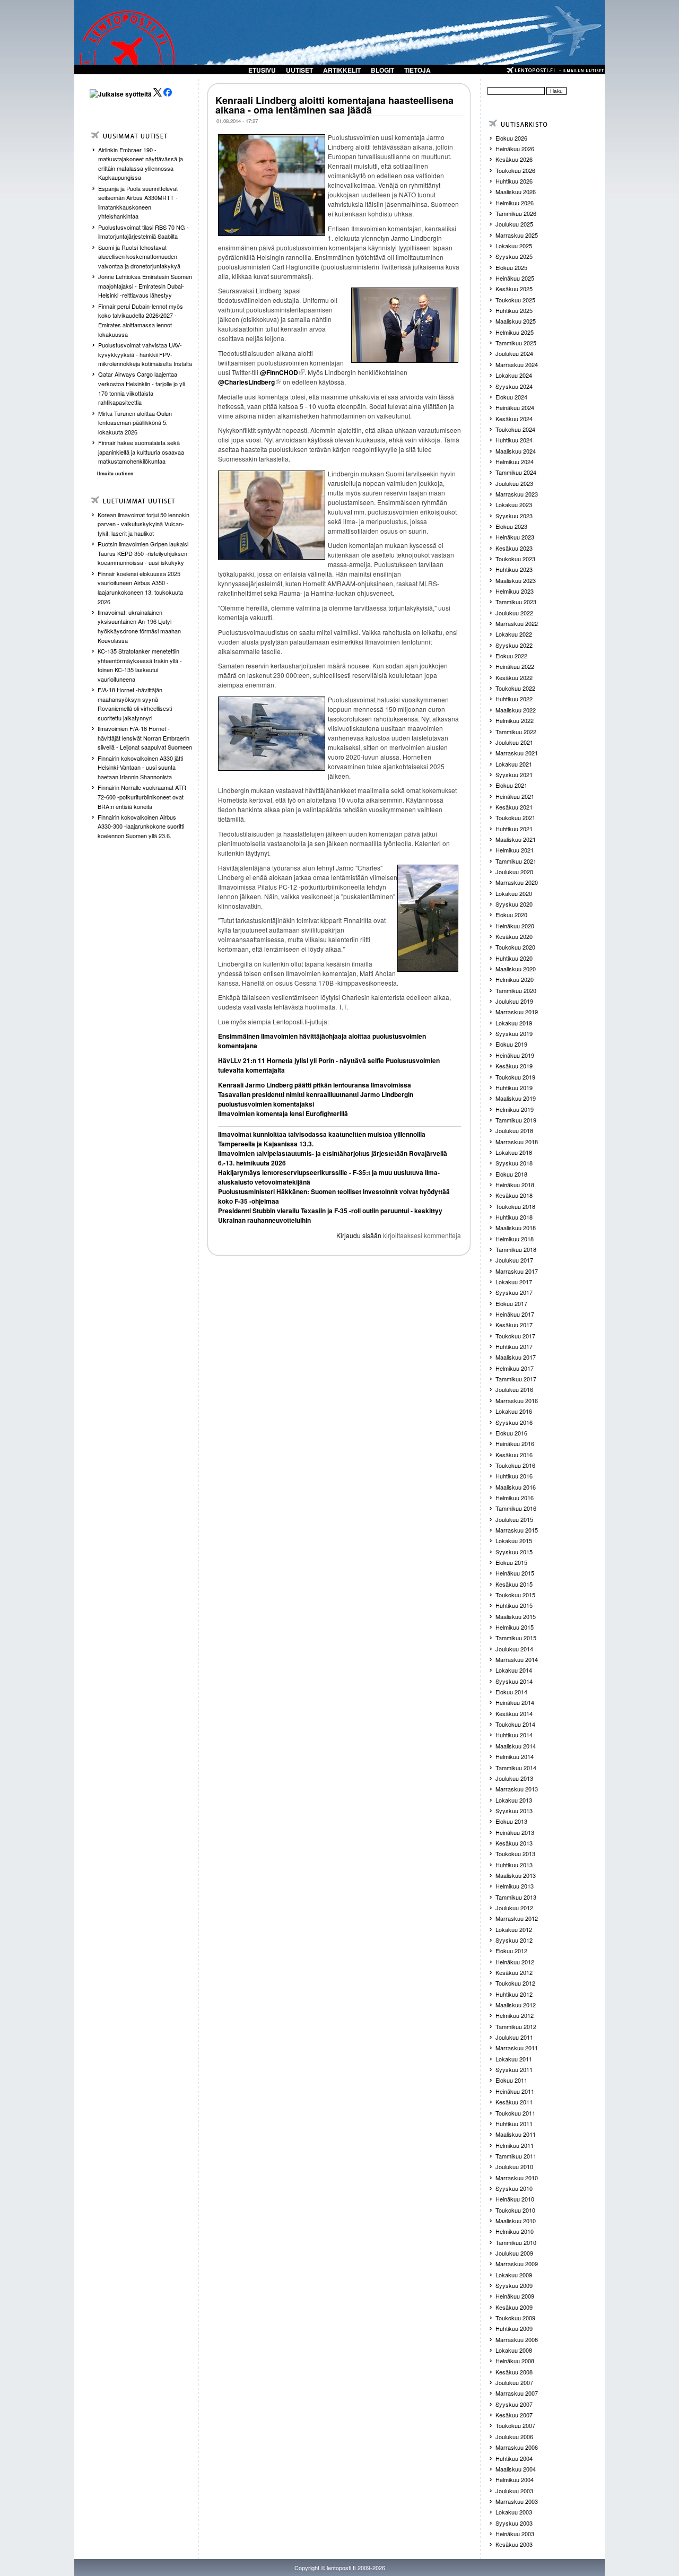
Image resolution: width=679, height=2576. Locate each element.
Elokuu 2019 (511, 1044)
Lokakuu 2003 (514, 2512)
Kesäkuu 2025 (514, 289)
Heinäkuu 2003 (515, 2534)
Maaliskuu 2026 (516, 192)
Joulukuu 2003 (514, 2491)
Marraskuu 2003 (517, 2501)
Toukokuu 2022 (515, 688)
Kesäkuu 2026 (514, 159)
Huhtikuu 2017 (514, 1346)
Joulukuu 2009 (514, 2253)
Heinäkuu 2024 (515, 407)
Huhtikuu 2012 (514, 1994)
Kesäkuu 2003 (514, 2544)
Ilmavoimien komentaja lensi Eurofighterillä (283, 1113)
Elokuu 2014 (511, 1692)
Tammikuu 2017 (516, 1379)
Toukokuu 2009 (515, 2318)
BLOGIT (382, 70)
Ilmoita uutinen (115, 473)
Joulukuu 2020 (514, 872)
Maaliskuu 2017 (516, 1357)
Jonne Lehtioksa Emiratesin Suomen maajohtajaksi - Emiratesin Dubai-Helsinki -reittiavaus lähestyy (145, 286)
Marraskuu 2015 (517, 1530)
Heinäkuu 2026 (515, 149)
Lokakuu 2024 (514, 375)
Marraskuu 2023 (517, 494)
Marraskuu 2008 (517, 2339)
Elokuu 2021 (511, 785)
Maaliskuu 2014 (516, 1746)
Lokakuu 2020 (514, 893)
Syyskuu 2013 (514, 1811)
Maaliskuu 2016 (516, 1487)
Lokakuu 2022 (514, 634)
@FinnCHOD (279, 372)
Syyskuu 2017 (514, 1292)
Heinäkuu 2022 (515, 666)
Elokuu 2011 (511, 2080)
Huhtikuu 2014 (514, 1735)
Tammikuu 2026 (516, 213)
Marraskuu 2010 (517, 2178)
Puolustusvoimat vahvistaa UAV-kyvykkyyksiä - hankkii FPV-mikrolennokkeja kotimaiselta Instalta (145, 354)
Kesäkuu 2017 (514, 1325)
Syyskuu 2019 (514, 1033)
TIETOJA (417, 70)
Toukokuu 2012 (515, 1983)
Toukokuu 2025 (515, 300)
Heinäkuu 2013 (515, 1832)
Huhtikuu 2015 (514, 1605)
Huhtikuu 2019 (514, 1087)
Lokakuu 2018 (514, 1152)
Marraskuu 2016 (517, 1400)
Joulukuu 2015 (514, 1519)
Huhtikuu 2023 (514, 569)
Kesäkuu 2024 (514, 419)
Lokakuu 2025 (514, 246)
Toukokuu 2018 (515, 1206)
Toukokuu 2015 (515, 1595)
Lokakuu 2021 (514, 764)
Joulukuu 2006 (514, 2436)
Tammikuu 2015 (516, 1638)
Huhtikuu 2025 (514, 310)
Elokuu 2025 (511, 267)
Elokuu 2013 (511, 1821)
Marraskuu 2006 (517, 2447)
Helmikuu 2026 (515, 203)
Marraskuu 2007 (517, 2393)
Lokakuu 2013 (514, 1800)
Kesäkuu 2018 (514, 1195)
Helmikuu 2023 (515, 591)
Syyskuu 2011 (514, 2069)
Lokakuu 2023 (514, 504)
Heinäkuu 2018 (515, 1185)
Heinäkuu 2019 (515, 1055)
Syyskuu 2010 (514, 2188)
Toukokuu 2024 (515, 429)
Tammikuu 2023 (516, 602)
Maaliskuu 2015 (516, 1616)
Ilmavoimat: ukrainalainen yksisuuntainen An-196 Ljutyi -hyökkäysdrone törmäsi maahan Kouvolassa (139, 626)
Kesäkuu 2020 (514, 936)
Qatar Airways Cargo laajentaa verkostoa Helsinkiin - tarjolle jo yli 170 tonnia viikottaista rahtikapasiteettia (141, 388)
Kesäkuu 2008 (514, 2372)
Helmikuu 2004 (515, 2479)
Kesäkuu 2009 (514, 2307)
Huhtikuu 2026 (514, 181)
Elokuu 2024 (511, 397)
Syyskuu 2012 (514, 1940)
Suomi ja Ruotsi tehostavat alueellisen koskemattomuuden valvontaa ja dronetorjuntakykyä (139, 256)
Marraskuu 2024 (517, 364)
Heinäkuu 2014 (515, 1702)
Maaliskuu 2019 (516, 1098)
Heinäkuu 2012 (515, 1962)
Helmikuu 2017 (515, 1368)
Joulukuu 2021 (514, 742)
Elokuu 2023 (511, 526)
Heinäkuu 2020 (515, 926)
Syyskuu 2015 (514, 1552)
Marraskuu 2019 (517, 1012)
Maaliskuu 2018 (516, 1228)
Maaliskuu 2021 (516, 839)
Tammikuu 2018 (516, 1249)
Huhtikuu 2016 (514, 1476)
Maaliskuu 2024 (516, 451)
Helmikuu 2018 (515, 1239)
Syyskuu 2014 (514, 1681)
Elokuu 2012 (511, 1951)
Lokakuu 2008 (514, 2350)
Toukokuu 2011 (515, 2113)
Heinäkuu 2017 (515, 1314)
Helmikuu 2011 (515, 2145)
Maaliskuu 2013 (516, 1875)
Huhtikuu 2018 (514, 1217)
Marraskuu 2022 (517, 623)
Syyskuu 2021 (514, 774)
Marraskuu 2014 (517, 1659)
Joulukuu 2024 (514, 353)
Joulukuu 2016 (514, 1389)
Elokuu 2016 (511, 1433)
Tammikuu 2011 (516, 2156)
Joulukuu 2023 (514, 483)
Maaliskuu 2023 (516, 580)
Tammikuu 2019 (516, 1120)
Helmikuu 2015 (515, 1627)
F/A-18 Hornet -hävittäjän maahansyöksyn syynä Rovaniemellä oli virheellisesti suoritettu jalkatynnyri (135, 704)
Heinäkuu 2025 (515, 278)
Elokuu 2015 (511, 1562)
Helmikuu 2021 (515, 850)
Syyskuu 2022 (514, 645)
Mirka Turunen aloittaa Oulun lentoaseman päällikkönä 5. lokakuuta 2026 (135, 423)
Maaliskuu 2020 (516, 969)
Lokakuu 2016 (514, 1411)
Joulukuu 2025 (514, 224)
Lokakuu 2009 (514, 2275)
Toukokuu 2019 (515, 1077)
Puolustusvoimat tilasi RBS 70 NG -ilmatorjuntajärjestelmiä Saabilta (143, 232)
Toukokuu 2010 (515, 2210)
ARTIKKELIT (342, 70)
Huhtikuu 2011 (514, 2124)
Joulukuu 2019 (514, 1001)
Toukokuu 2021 (515, 817)
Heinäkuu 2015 (515, 1573)
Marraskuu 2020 (517, 882)
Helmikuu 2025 (515, 332)
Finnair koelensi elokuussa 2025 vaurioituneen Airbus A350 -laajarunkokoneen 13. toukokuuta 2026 (140, 588)
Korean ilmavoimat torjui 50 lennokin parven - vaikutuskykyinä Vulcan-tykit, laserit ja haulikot (143, 524)
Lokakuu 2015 (514, 1541)
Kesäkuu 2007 (514, 2415)
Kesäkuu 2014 (514, 1713)
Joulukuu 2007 (514, 2382)
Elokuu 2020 (511, 915)
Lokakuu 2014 (514, 1670)
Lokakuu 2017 (514, 1282)
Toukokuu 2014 (515, 1724)
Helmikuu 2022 (515, 720)
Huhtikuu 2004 (514, 2458)
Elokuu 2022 (511, 656)
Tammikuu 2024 (516, 472)
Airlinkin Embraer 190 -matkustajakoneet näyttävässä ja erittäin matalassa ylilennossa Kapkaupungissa (141, 164)
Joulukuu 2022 (514, 613)
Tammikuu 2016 (516, 1508)
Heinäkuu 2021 (515, 796)
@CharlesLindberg (246, 382)
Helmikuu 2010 (515, 2231)
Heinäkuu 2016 (515, 1443)
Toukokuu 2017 (515, 1336)
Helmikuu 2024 (515, 462)
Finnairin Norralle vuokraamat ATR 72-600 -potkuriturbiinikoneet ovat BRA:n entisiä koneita (142, 797)
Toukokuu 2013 (515, 1853)
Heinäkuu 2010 (515, 2199)
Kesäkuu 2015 (514, 1584)
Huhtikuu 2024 (514, 440)
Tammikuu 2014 (516, 1768)
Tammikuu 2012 (516, 2026)
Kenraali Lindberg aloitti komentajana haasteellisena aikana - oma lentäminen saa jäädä (334, 105)
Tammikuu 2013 (516, 1897)
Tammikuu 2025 (516, 343)
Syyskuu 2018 (514, 1163)
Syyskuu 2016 (514, 1422)
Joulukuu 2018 (514, 1130)
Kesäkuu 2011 (514, 2102)
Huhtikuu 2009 (514, 2328)
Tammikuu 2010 (516, 2242)
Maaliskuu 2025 (516, 321)
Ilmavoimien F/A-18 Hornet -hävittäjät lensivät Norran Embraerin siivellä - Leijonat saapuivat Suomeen (145, 738)
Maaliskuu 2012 (516, 2005)
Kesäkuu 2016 (514, 1455)
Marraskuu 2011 (517, 2048)
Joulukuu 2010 (514, 2166)
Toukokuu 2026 (515, 170)
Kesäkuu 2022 (514, 677)
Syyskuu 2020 (514, 904)
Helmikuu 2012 (515, 2015)
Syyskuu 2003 (514, 2523)
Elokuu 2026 (511, 138)
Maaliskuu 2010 (516, 2221)
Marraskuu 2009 (517, 2264)
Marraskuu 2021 (517, 753)
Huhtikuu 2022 (514, 699)
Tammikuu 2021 (516, 861)
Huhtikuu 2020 (514, 958)
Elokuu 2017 (511, 1303)
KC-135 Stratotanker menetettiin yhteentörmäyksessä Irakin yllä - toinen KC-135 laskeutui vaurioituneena (140, 665)
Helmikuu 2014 (515, 1756)
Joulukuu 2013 (514, 1778)
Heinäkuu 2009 (515, 2296)
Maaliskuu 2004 (516, 2469)
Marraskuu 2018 (517, 1142)
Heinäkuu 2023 (515, 537)
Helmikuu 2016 (515, 1498)
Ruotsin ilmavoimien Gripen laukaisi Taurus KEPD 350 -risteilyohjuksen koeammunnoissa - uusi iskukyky (143, 553)
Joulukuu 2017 (514, 1260)
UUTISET (299, 70)
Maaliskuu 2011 (516, 2134)
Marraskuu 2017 (517, 1271)
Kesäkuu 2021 (514, 807)
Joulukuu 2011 (514, 2037)
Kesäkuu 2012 (514, 1972)
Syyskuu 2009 (514, 2285)
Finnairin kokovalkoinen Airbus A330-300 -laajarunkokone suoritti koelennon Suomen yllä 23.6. (141, 826)
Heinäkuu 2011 (515, 2091)
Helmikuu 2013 (515, 1886)
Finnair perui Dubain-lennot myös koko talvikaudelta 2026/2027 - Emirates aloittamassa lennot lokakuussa (141, 320)
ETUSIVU (262, 70)
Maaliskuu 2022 (516, 710)
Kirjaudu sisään (359, 1235)
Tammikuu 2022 (516, 732)
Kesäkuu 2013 (514, 1843)
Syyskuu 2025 (514, 256)
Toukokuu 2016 (515, 1465)
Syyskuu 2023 (514, 516)
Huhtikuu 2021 (514, 829)
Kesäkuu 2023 (514, 548)
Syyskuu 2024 (514, 386)
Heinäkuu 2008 (515, 2361)
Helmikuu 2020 (515, 979)
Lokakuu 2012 (514, 1929)
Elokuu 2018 (511, 1174)
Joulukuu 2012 (514, 1908)
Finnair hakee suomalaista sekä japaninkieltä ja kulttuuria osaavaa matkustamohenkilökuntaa (141, 452)
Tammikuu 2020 (516, 990)
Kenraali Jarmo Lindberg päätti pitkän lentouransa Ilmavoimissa (315, 1085)
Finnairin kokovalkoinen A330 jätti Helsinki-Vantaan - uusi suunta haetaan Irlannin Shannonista (140, 767)
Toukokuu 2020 (515, 947)
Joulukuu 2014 (514, 1649)
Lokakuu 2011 (514, 2059)
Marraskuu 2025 (517, 235)
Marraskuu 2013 (517, 1789)
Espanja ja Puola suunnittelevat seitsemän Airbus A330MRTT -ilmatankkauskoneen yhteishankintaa (138, 202)
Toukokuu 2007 (515, 2425)
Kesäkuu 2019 (514, 1066)
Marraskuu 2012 (517, 1918)
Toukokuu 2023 (515, 559)
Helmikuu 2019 (515, 1109)
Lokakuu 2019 (514, 1023)
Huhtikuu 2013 (514, 1865)
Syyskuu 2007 (514, 2404)
